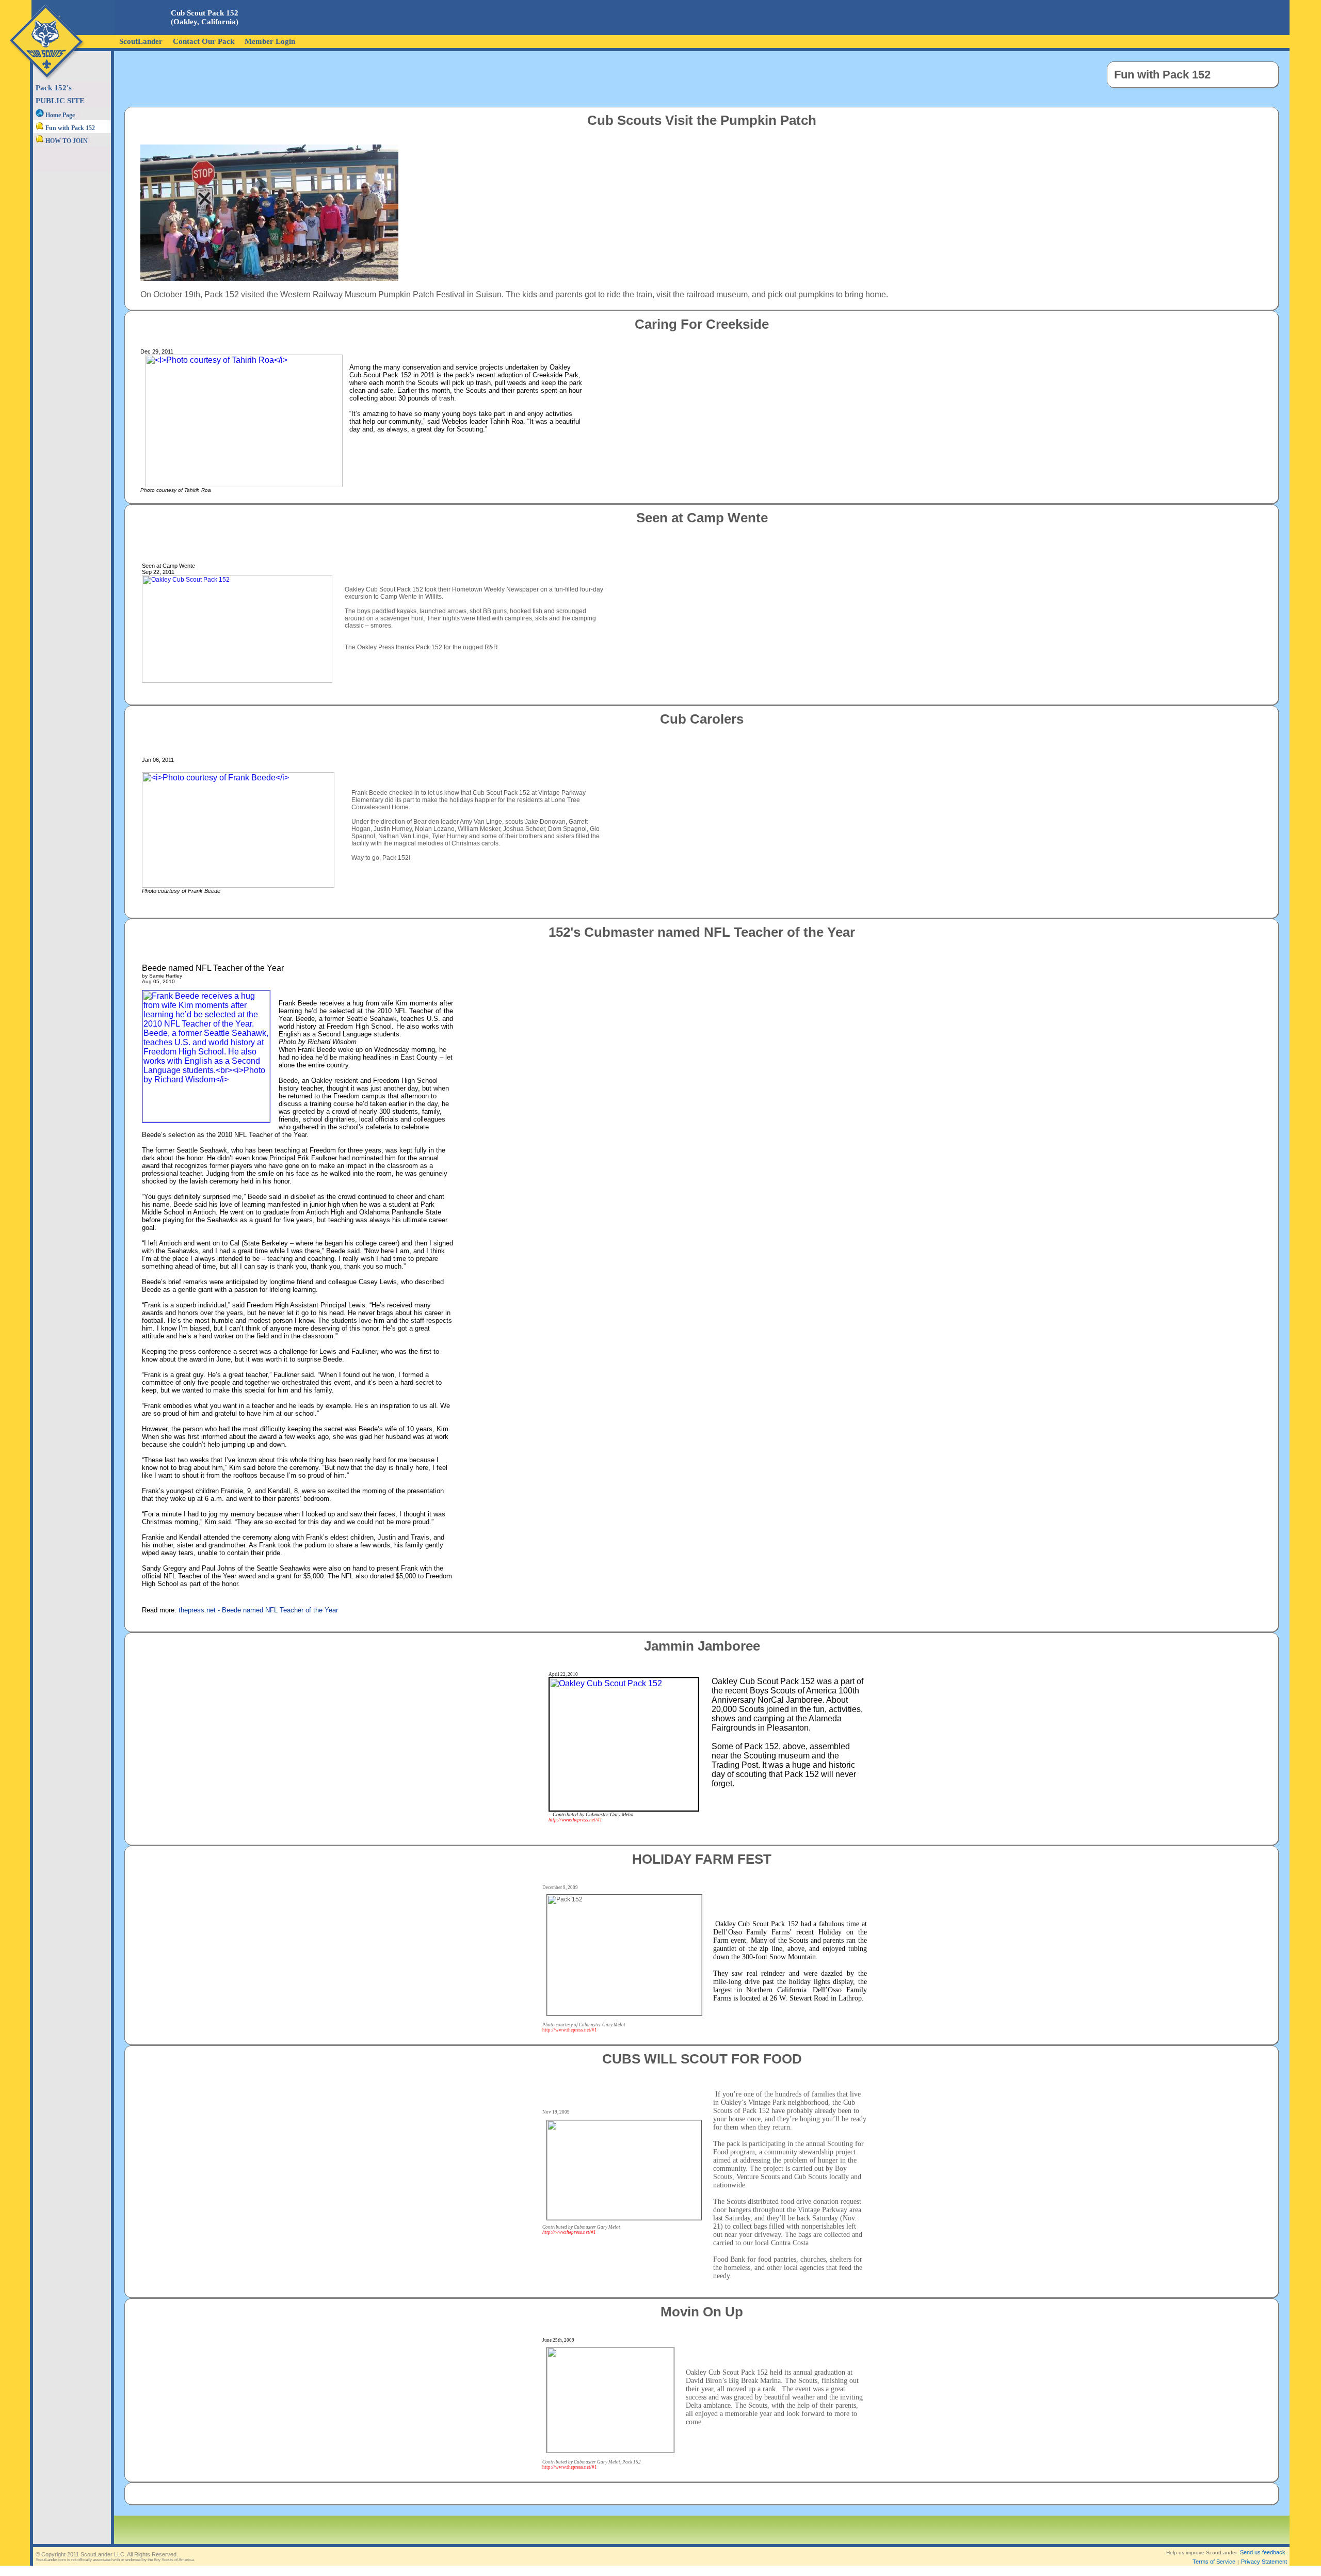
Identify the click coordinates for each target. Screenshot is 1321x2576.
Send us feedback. (1263, 2552)
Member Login (270, 41)
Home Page (59, 115)
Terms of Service (1214, 2562)
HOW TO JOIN (66, 141)
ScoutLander (141, 41)
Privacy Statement (1264, 2562)
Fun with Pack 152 (69, 128)
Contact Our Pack (204, 41)
